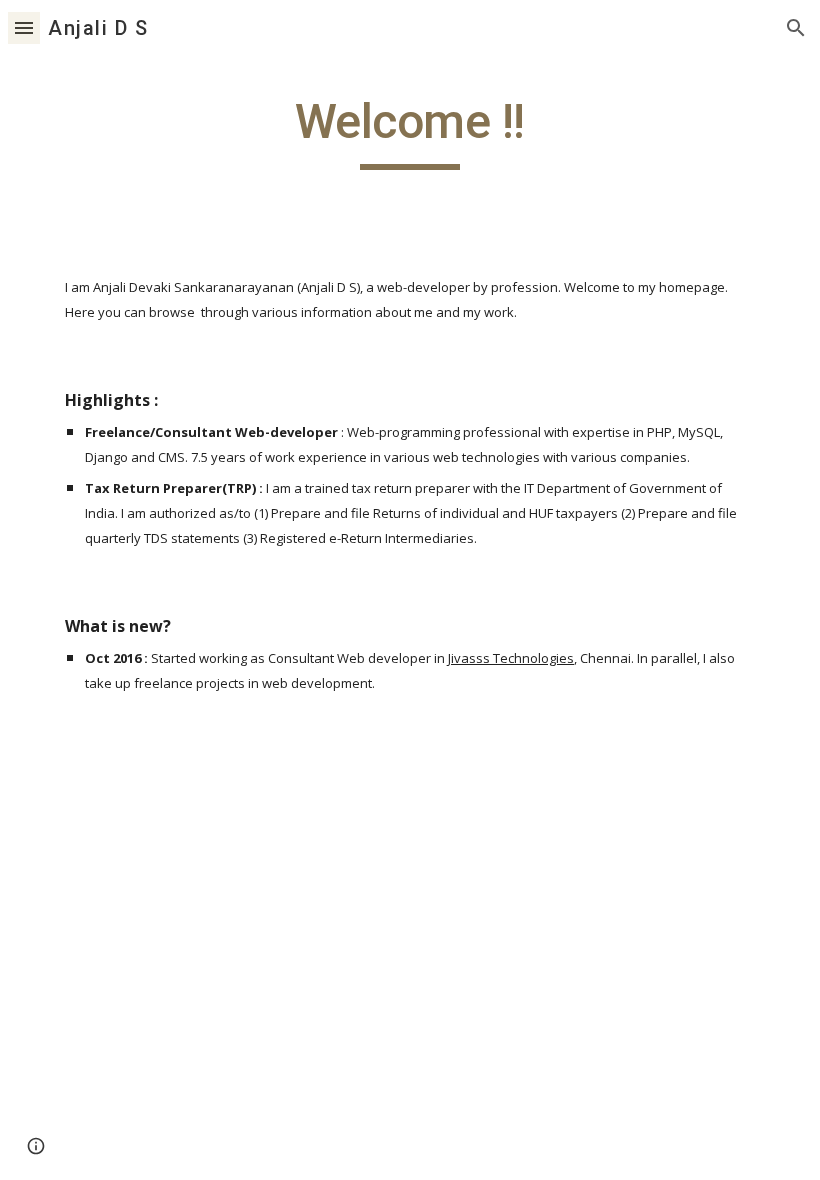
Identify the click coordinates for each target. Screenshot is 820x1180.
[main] (410, 131)
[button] (24, 27)
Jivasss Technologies (511, 658)
